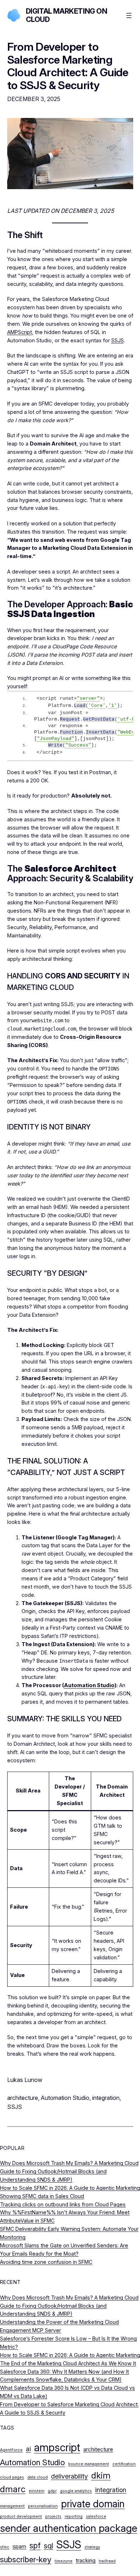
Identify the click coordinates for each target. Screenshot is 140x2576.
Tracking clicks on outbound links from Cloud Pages (63, 2204)
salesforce (96, 2516)
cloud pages (12, 2477)
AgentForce (11, 2450)
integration (106, 2098)
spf (35, 2545)
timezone (64, 2561)
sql (48, 2546)
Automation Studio (89, 1685)
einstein (37, 2491)
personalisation (43, 2506)
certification (124, 2464)
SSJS (118, 340)
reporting (74, 2516)
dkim (101, 2475)
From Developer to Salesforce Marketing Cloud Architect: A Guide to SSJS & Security (68, 66)
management (12, 2506)
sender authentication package (69, 2528)
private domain (93, 2504)
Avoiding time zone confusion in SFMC (46, 2262)
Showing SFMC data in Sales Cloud (42, 2196)
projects (53, 2516)
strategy (92, 2547)
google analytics (76, 2491)
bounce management (89, 2464)
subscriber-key (26, 2559)
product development (21, 2516)
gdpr (52, 2491)
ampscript (57, 2447)
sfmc (5, 2547)
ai (28, 2449)
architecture (23, 2098)
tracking (86, 2560)
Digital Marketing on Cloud (67, 15)
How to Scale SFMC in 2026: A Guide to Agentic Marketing (70, 2188)
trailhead (107, 2561)
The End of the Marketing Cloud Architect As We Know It (68, 2363)
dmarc (13, 2489)
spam (19, 2546)
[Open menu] (129, 15)
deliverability (69, 2476)
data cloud (38, 2477)
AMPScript (20, 332)
